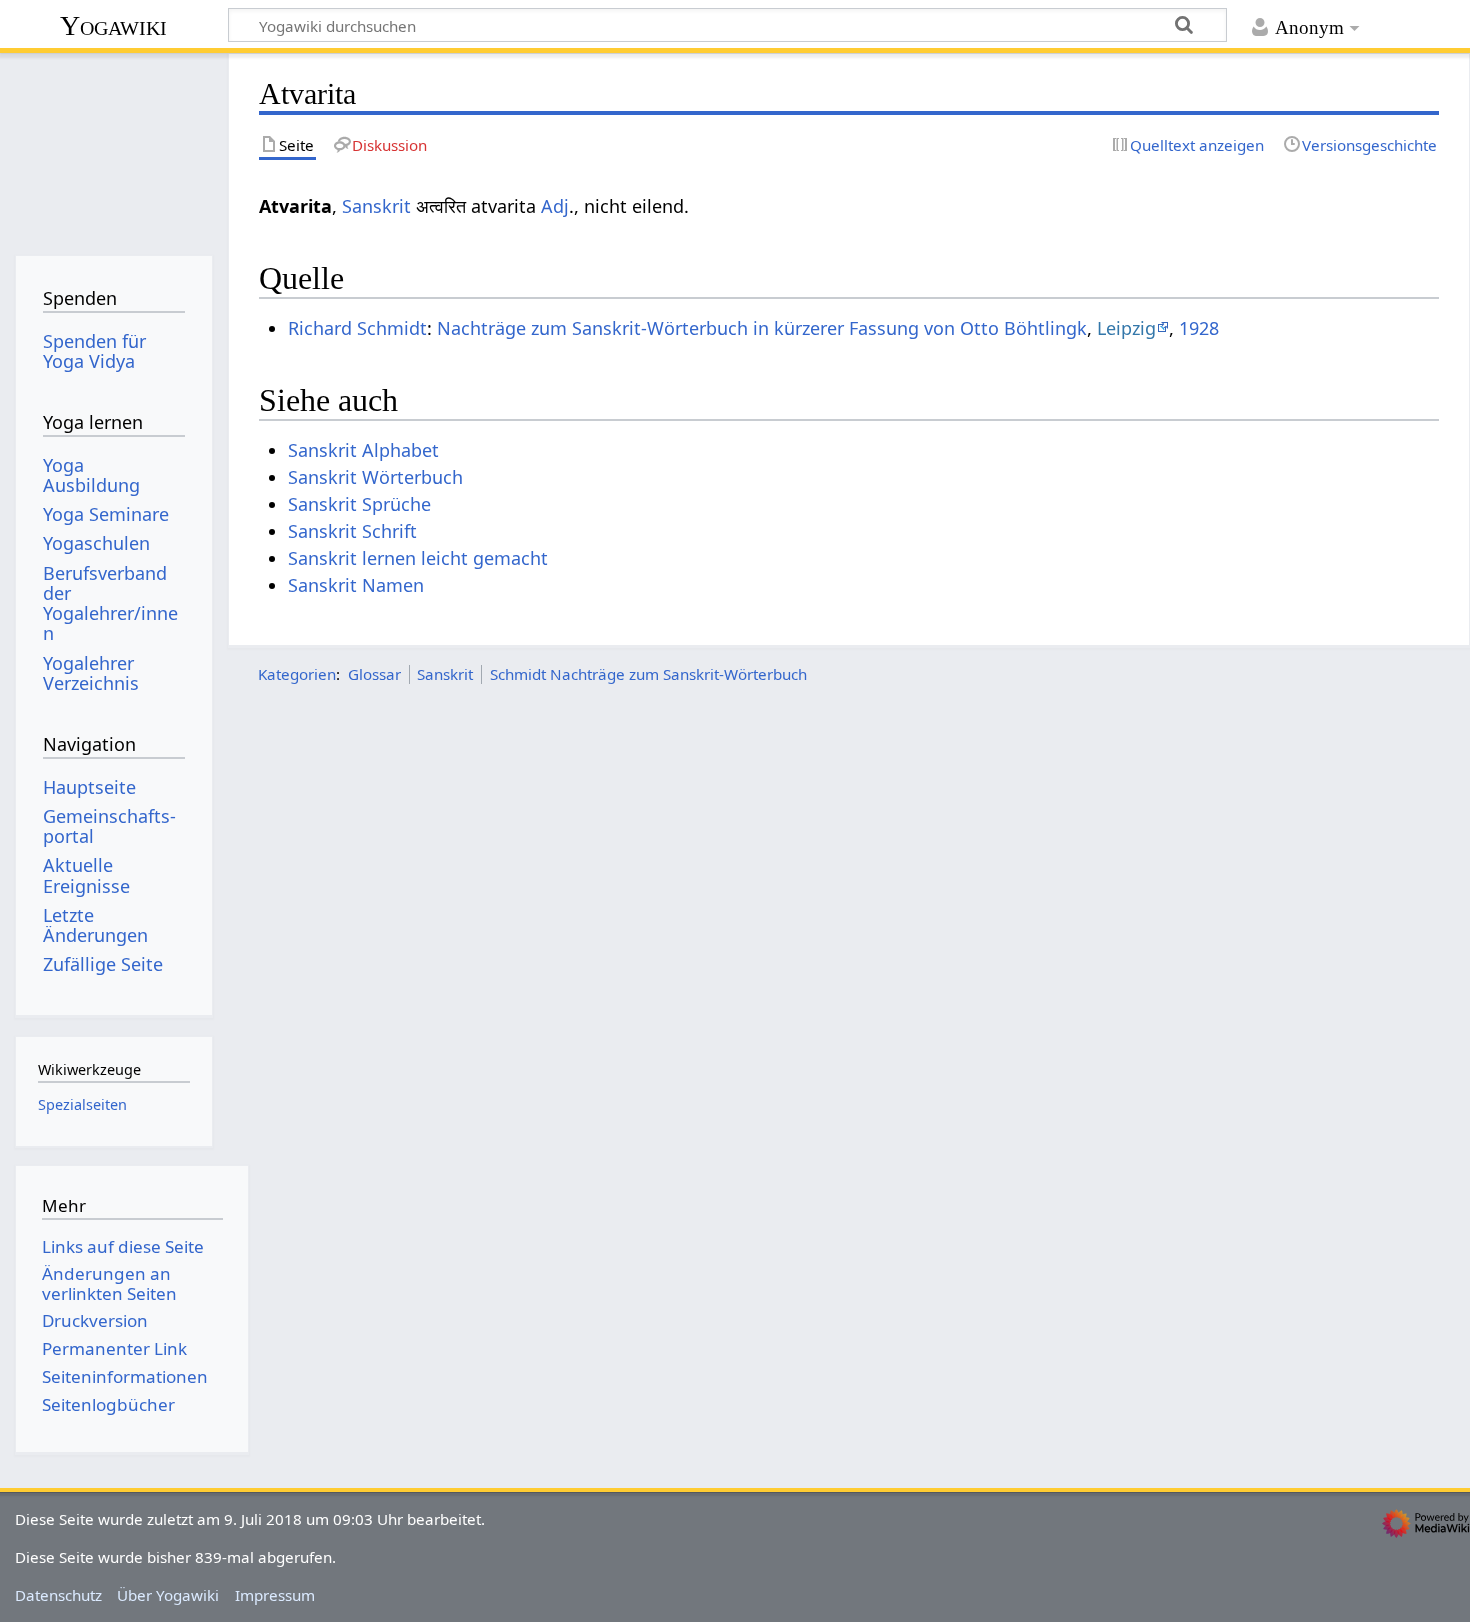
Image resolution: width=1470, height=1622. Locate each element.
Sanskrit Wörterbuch (375, 477)
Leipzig (1126, 328)
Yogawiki (113, 25)
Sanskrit (376, 206)
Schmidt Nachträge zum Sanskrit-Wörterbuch (648, 674)
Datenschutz (58, 1595)
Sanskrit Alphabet (363, 450)
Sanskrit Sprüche (359, 504)
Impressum (275, 1595)
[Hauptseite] (113, 147)
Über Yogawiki (168, 1595)
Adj (555, 206)
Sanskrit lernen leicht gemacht (418, 558)
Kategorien (297, 674)
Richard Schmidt (357, 328)
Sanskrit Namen (356, 585)
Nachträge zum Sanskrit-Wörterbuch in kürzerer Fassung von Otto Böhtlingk (762, 328)
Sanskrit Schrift (352, 531)
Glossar (374, 674)
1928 (1199, 328)
